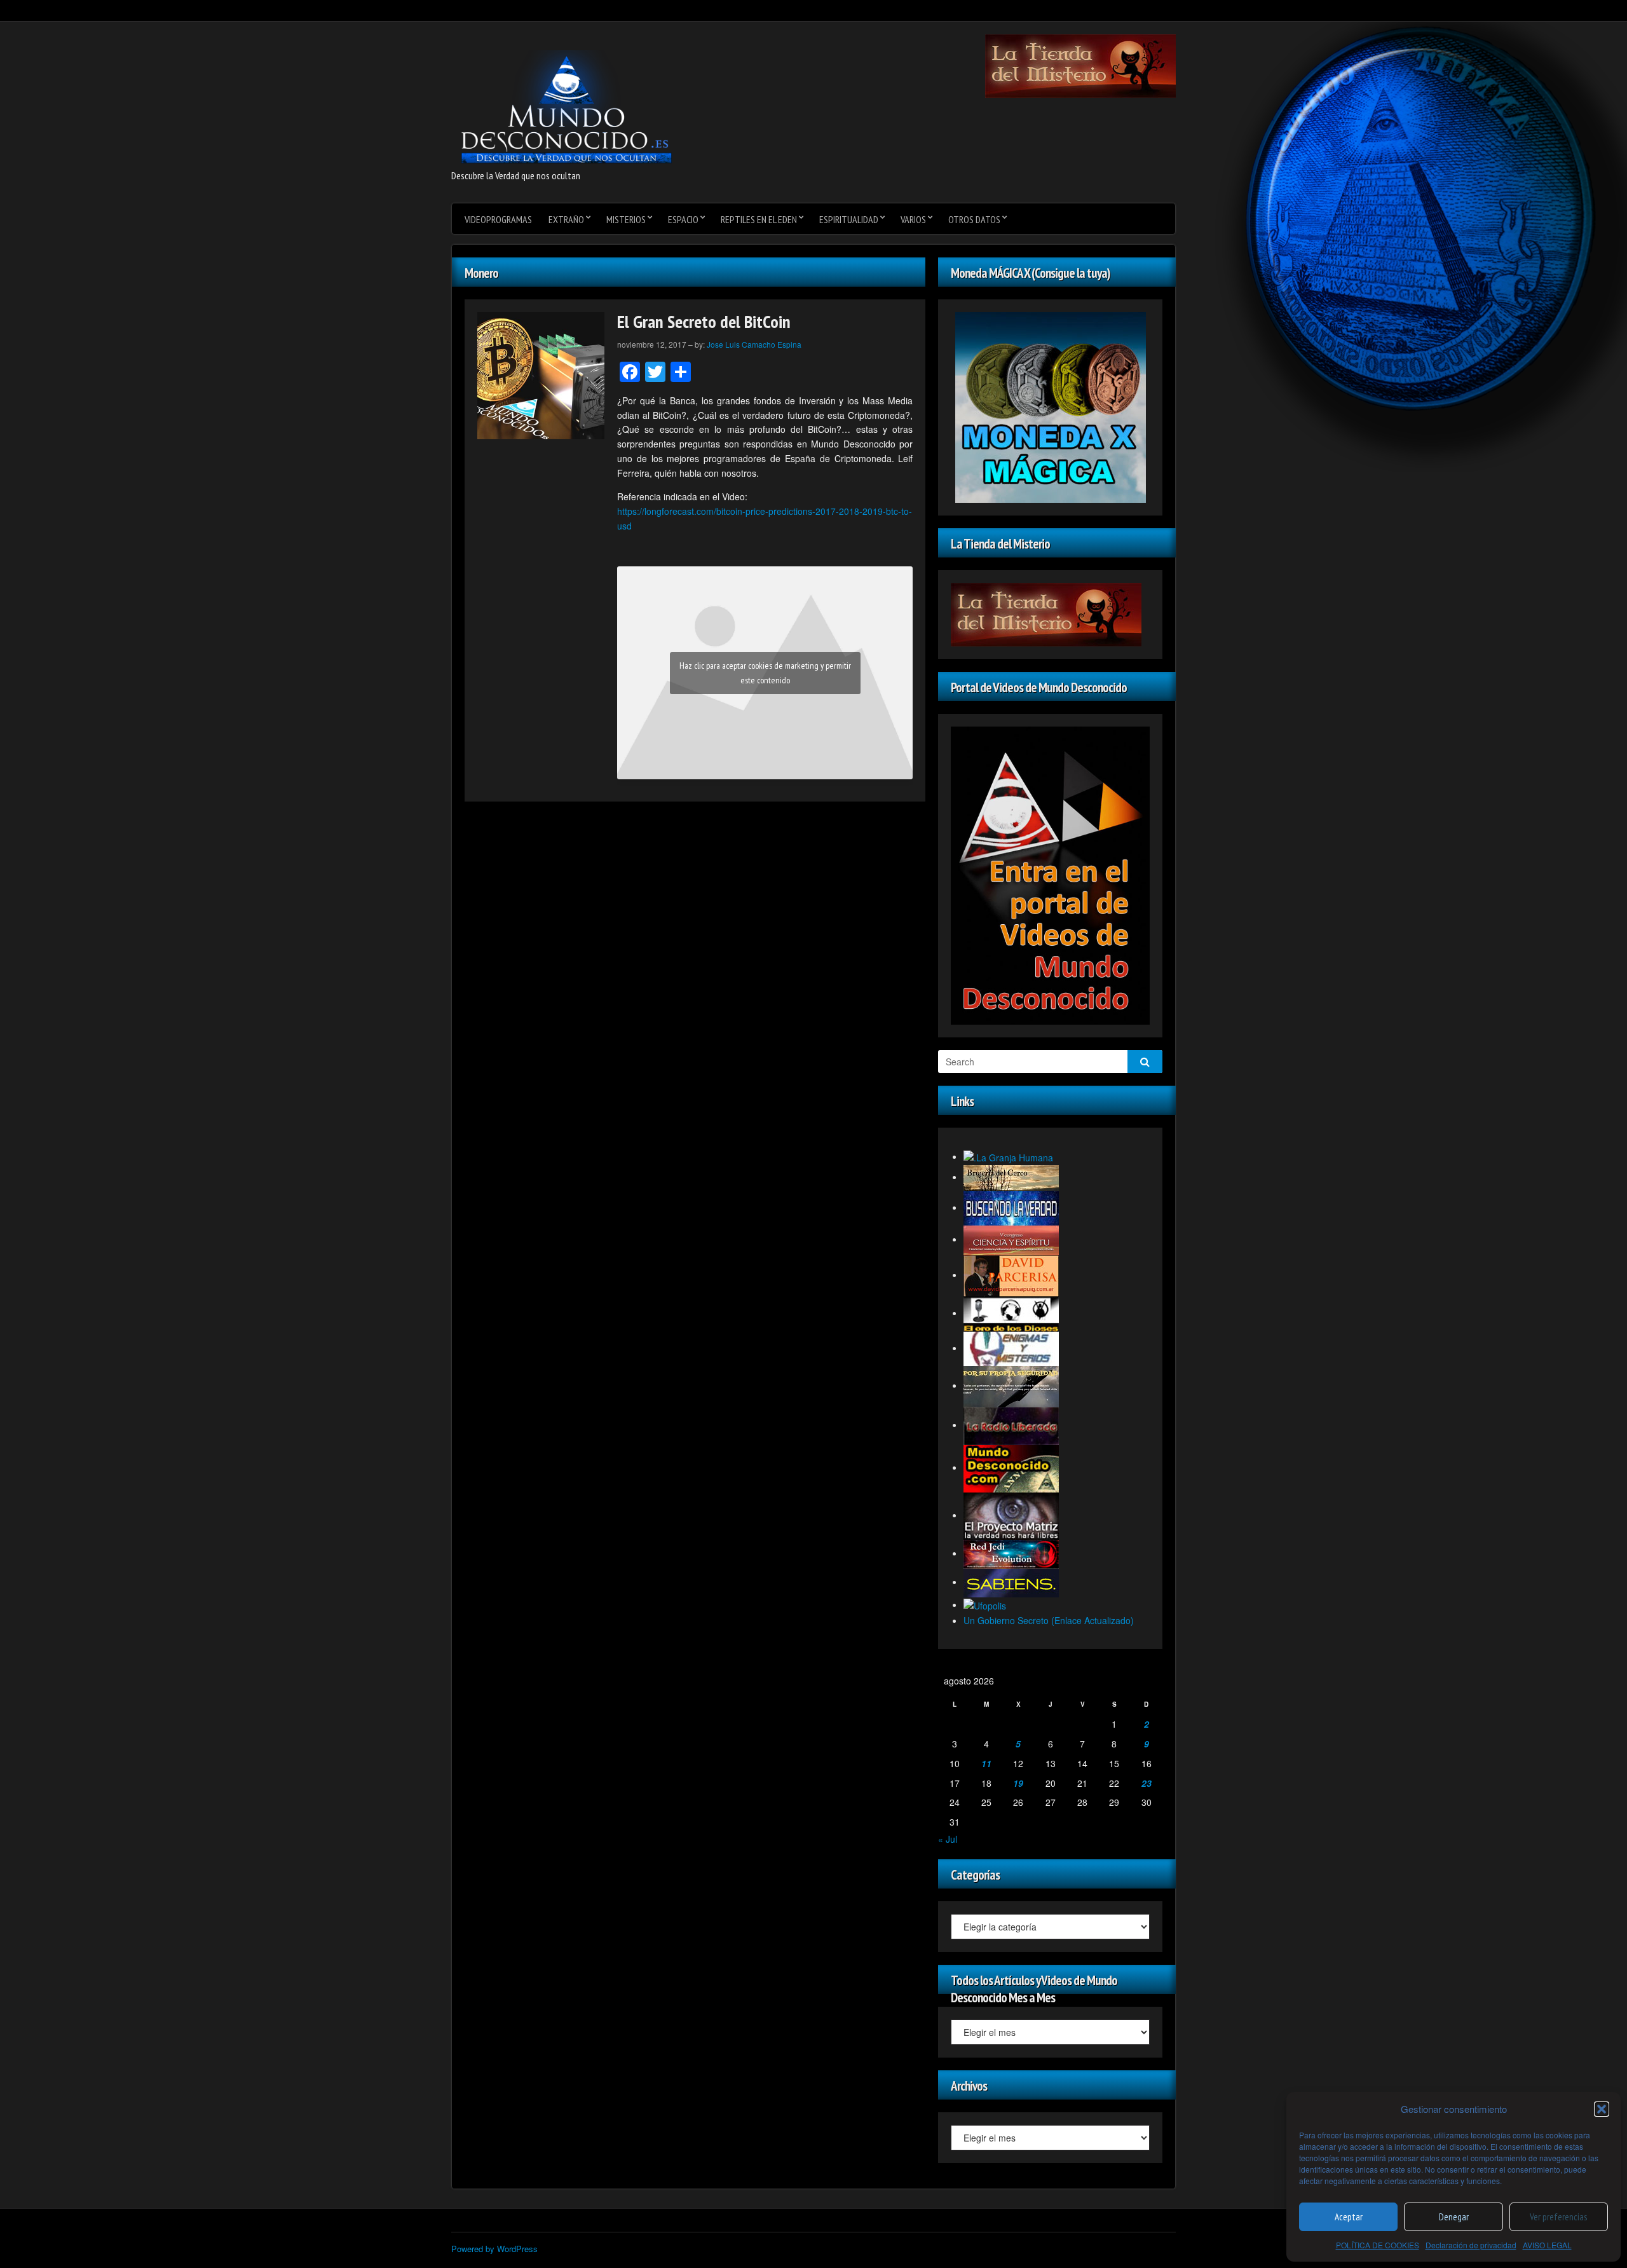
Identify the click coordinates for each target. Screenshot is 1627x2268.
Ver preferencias (1558, 2217)
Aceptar (1349, 2217)
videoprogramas (498, 219)
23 (1147, 1783)
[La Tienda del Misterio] (1080, 65)
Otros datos (974, 219)
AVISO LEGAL (1547, 2245)
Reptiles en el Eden (759, 219)
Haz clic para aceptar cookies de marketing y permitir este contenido (765, 673)
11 (986, 1763)
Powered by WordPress (494, 2249)
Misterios (626, 219)
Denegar (1454, 2217)
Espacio (683, 219)
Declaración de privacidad (1471, 2245)
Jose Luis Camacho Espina (754, 344)
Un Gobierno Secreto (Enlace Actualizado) (1049, 1620)
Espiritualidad (849, 219)
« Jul (948, 1839)
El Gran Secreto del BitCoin (704, 321)
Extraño (566, 219)
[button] (1602, 2109)
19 (1018, 1783)
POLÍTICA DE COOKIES (1378, 2245)
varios (913, 219)
